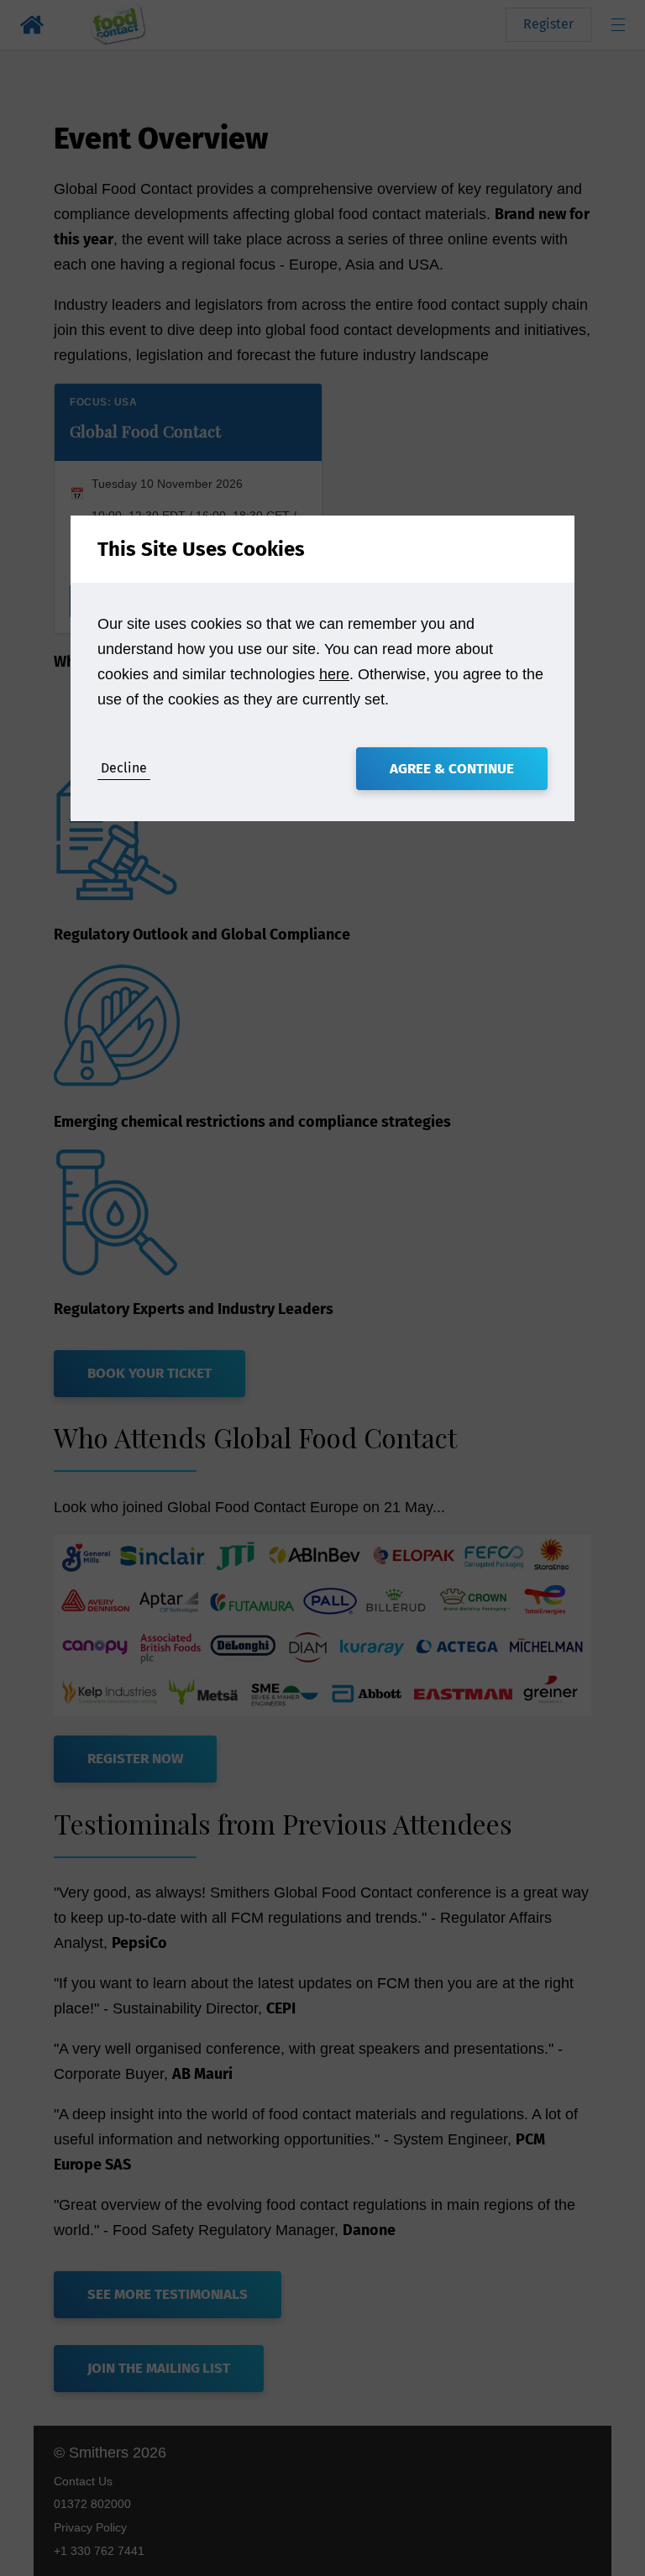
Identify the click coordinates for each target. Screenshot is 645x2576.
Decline (124, 768)
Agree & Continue (452, 769)
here (334, 674)
